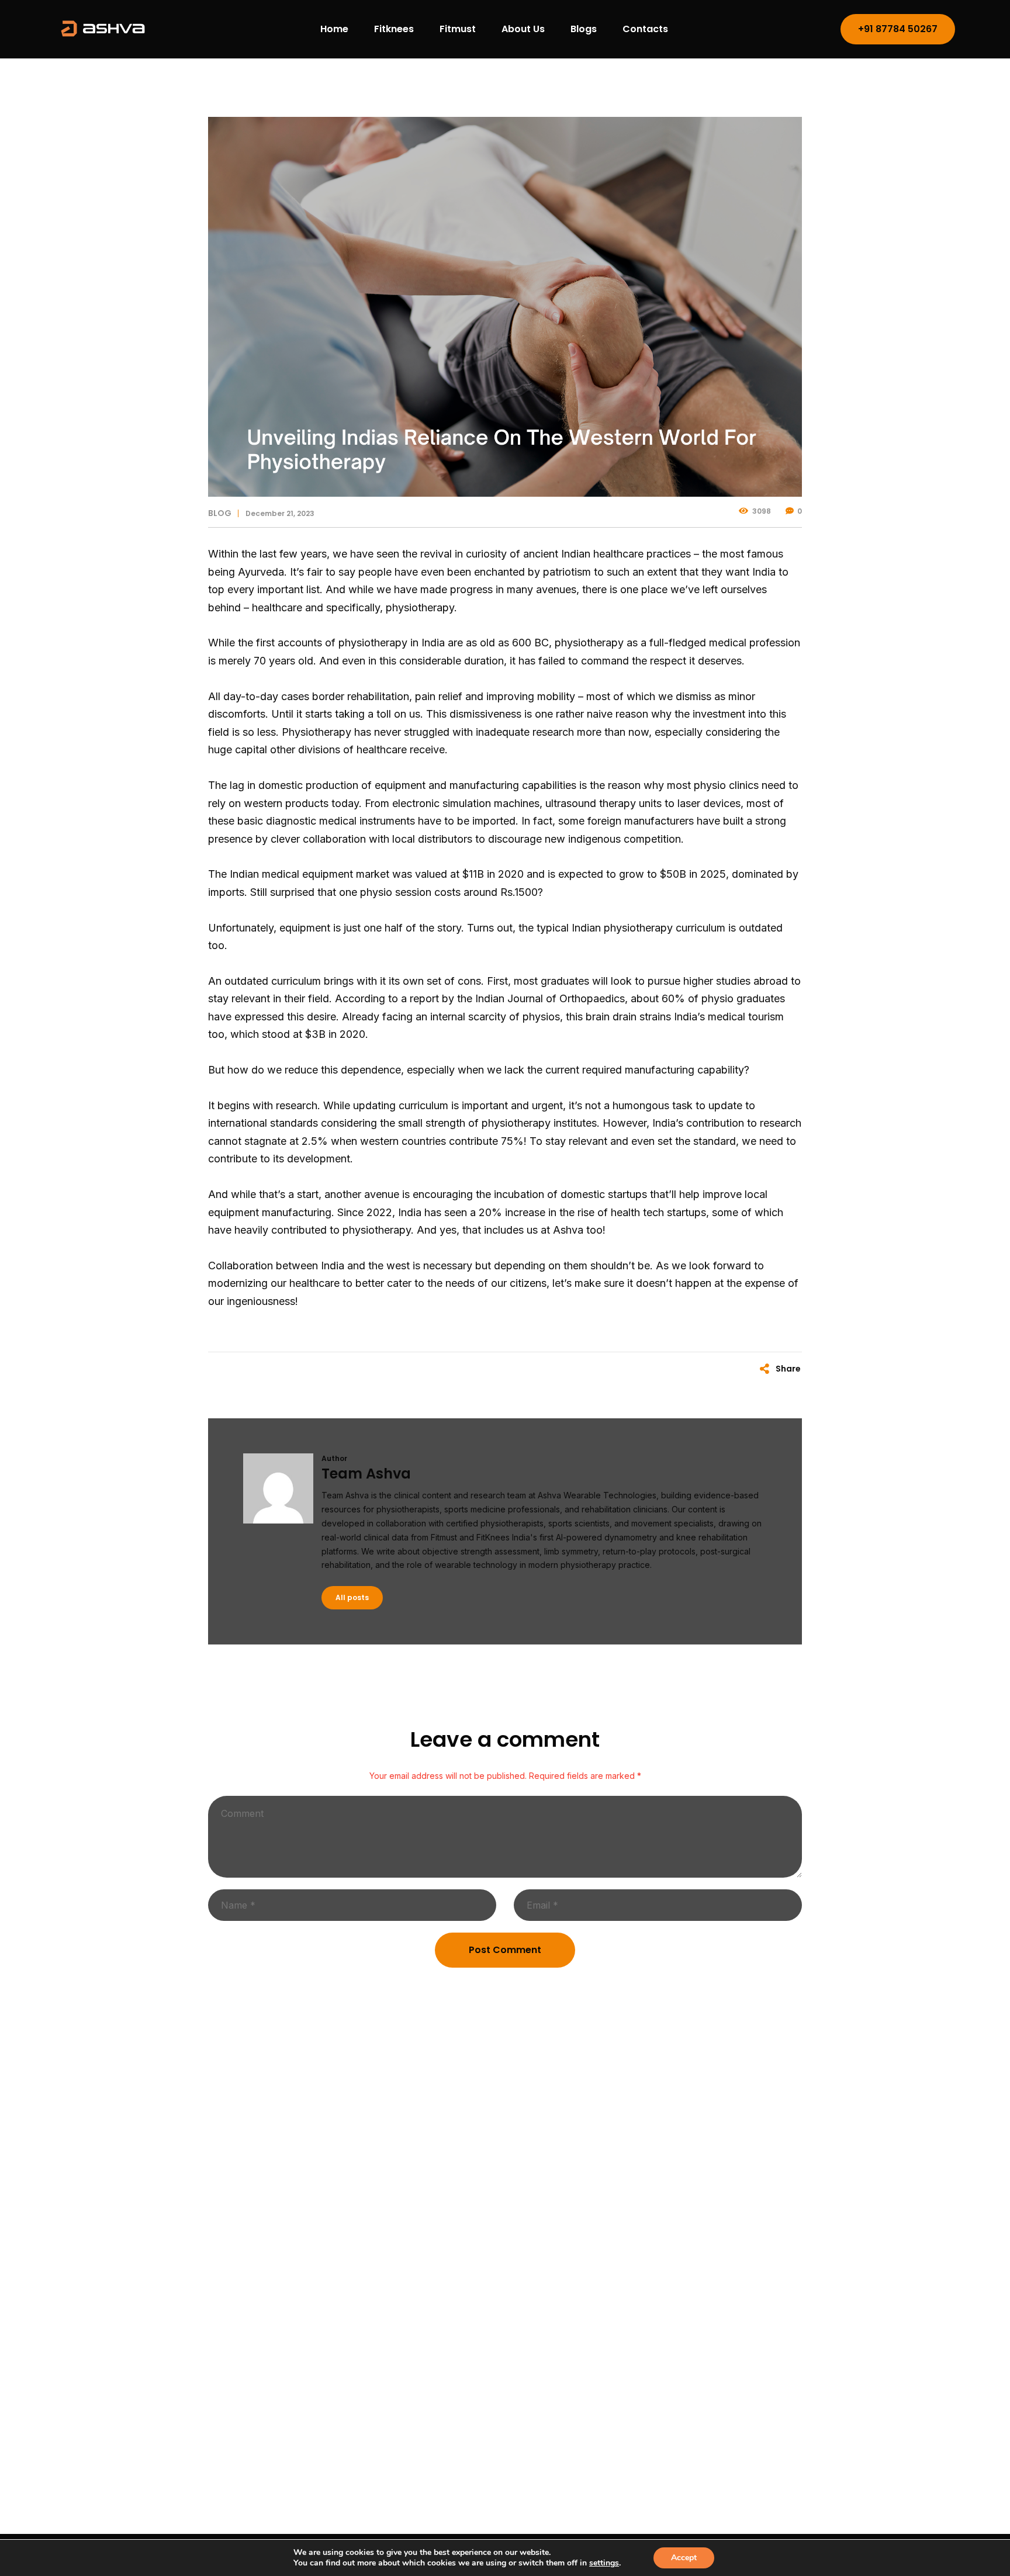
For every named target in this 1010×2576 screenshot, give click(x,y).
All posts (352, 1597)
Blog (220, 513)
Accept (684, 2558)
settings (604, 2563)
